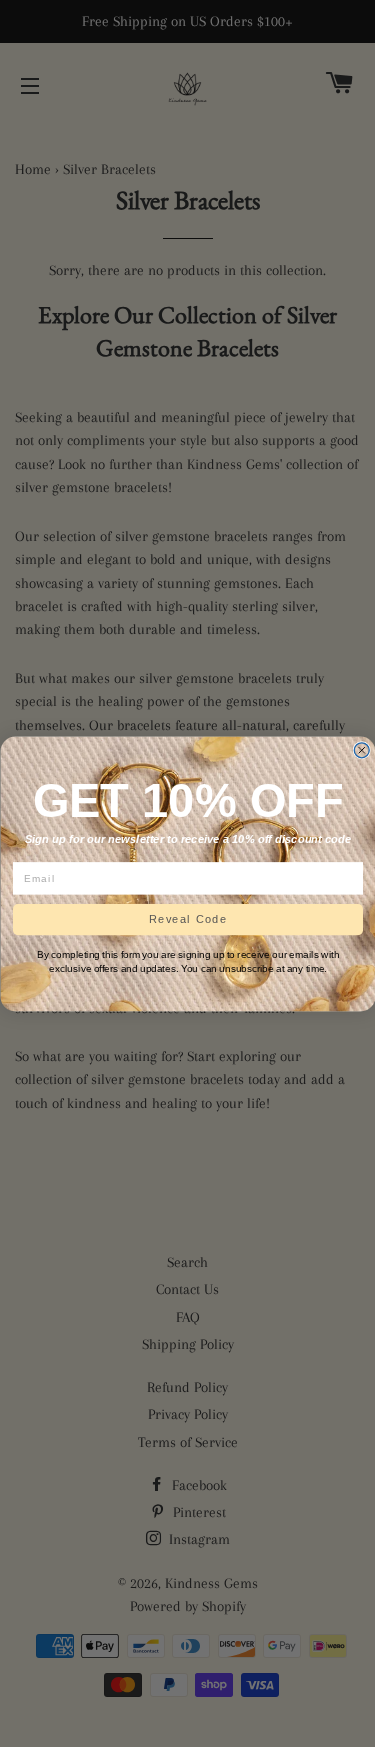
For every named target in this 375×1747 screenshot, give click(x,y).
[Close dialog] (361, 749)
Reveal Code (187, 919)
